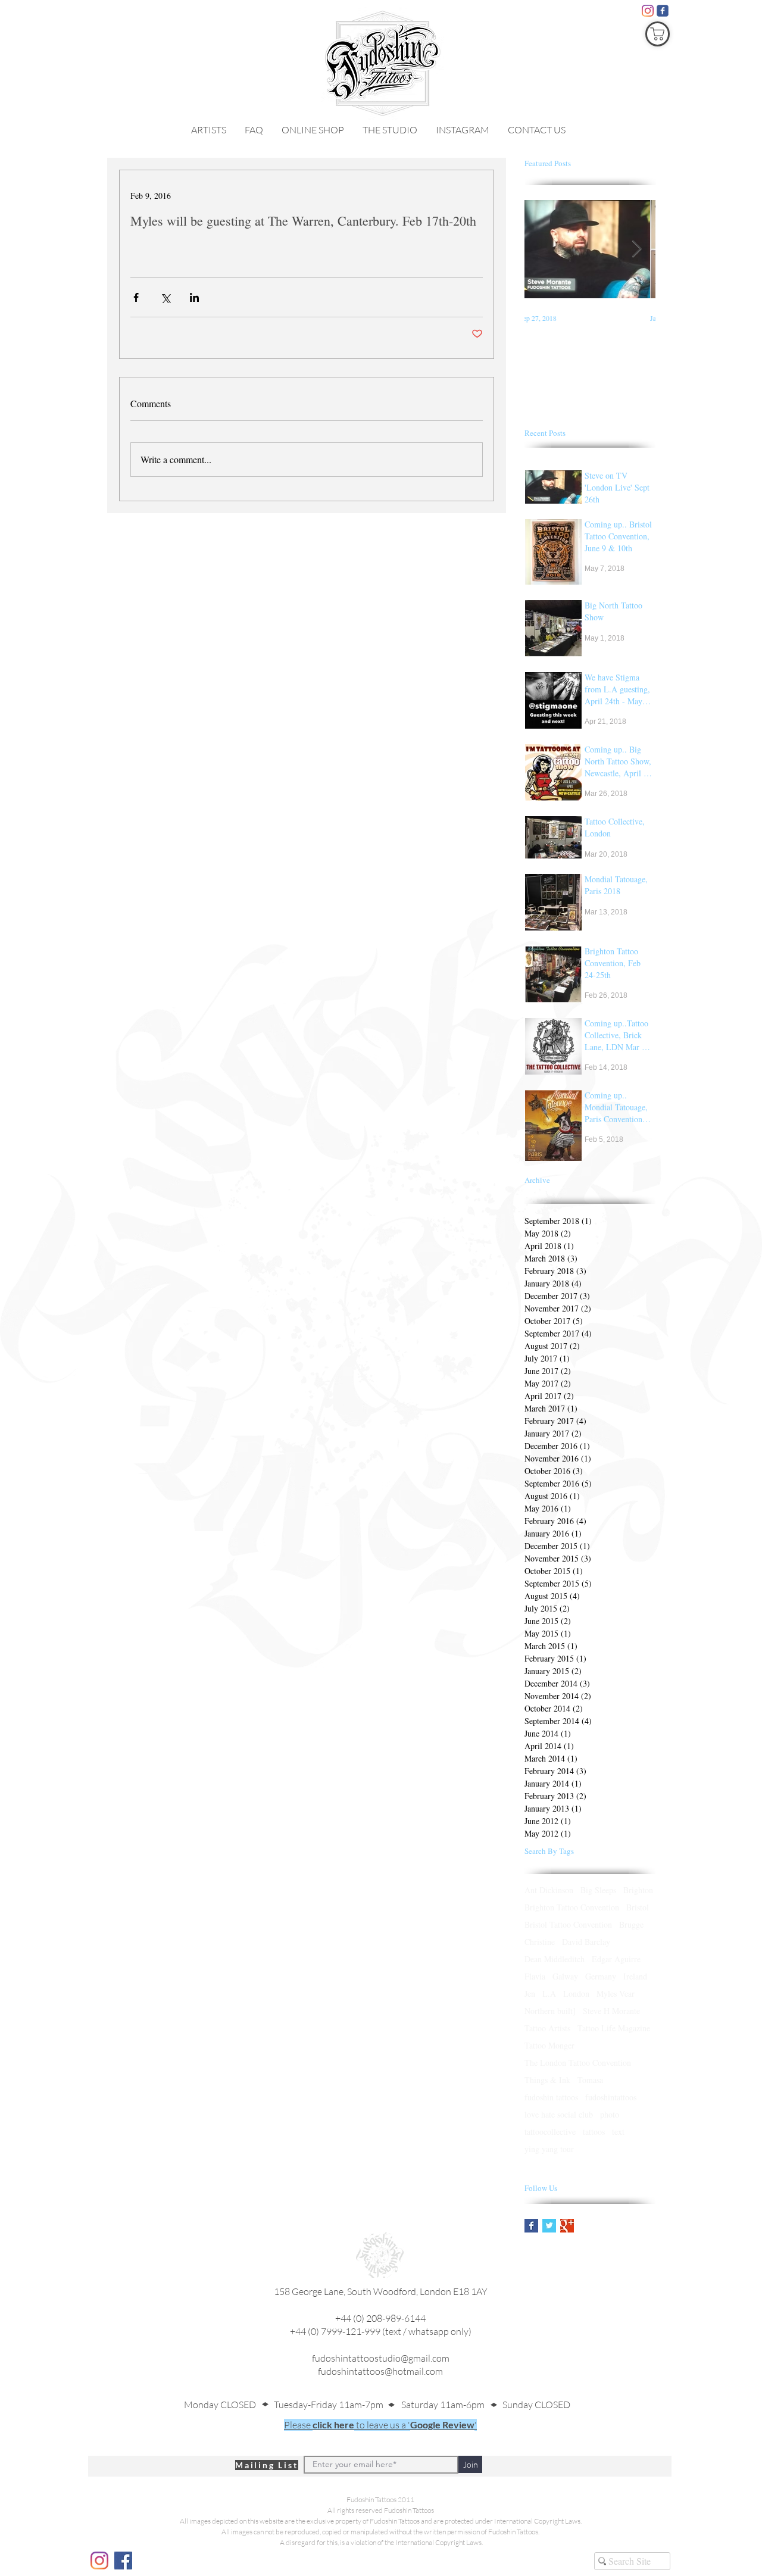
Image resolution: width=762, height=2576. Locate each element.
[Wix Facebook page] (663, 11)
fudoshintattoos (611, 2097)
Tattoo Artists (547, 2028)
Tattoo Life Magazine (614, 2028)
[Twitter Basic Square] (549, 2226)
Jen (530, 1993)
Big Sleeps (598, 1890)
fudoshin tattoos (551, 2097)
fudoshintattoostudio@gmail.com (381, 2358)
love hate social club (559, 2114)
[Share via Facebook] (136, 297)
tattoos (594, 2132)
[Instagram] (648, 11)
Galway (565, 1976)
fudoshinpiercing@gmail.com (380, 2385)
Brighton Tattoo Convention (572, 1907)
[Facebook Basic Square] (531, 2226)
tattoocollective (550, 2132)
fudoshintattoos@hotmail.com (380, 2371)
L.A (549, 1993)
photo (610, 2114)
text (618, 2132)
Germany (601, 1976)
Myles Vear (616, 1993)
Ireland (635, 1976)
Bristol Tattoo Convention (568, 1924)
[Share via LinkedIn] (194, 297)
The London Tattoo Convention (578, 2063)
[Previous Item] (544, 249)
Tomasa (590, 2080)
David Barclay (586, 1942)
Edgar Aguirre (616, 1959)
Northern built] (550, 2011)
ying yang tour (549, 2149)
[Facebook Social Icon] (123, 2561)
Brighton (638, 1890)
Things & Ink (547, 2080)
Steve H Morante (611, 2011)
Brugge (631, 1924)
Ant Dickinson (549, 1890)
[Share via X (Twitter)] (165, 297)
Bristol (638, 1907)
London (576, 1993)
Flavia (535, 1976)
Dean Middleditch (555, 1959)
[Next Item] (636, 249)
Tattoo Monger (549, 2045)
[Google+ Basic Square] (567, 2226)
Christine (540, 1942)
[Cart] (658, 34)
